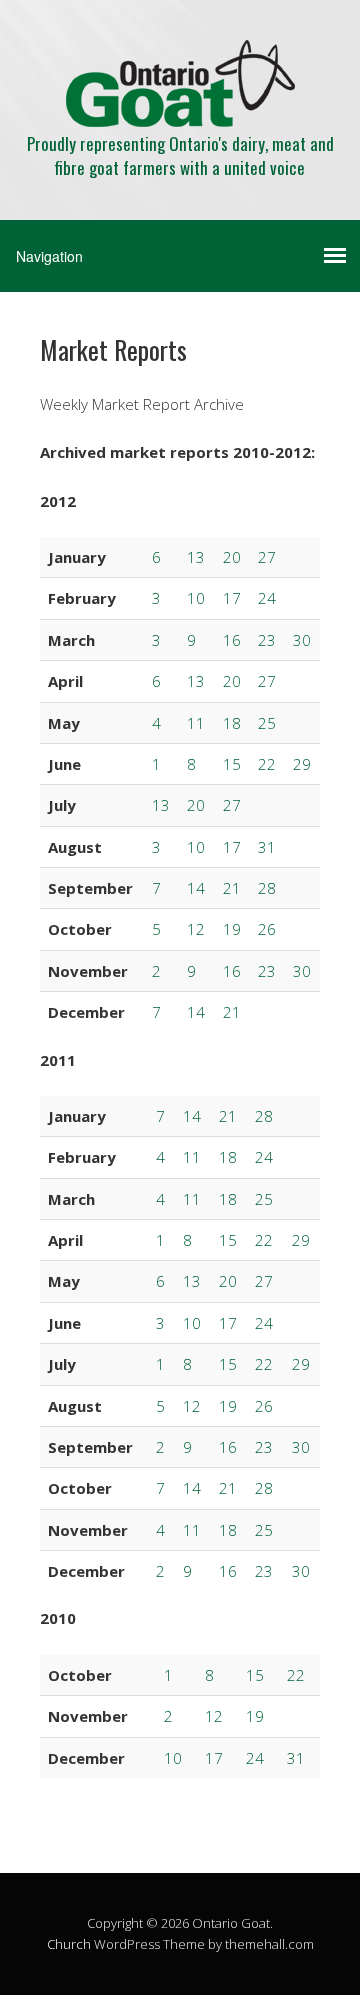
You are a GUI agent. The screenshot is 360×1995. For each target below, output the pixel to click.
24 (267, 598)
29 (302, 764)
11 (196, 723)
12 (196, 929)
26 (267, 929)
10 (196, 598)
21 (232, 888)
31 (267, 847)
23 (267, 640)
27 (267, 557)
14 (196, 888)
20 (232, 557)
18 (232, 723)
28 (267, 888)
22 (267, 764)
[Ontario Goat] (180, 109)
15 (232, 764)
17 (232, 598)
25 (267, 723)
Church (69, 1944)
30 (302, 640)
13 (196, 557)
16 (232, 640)
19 (232, 929)
